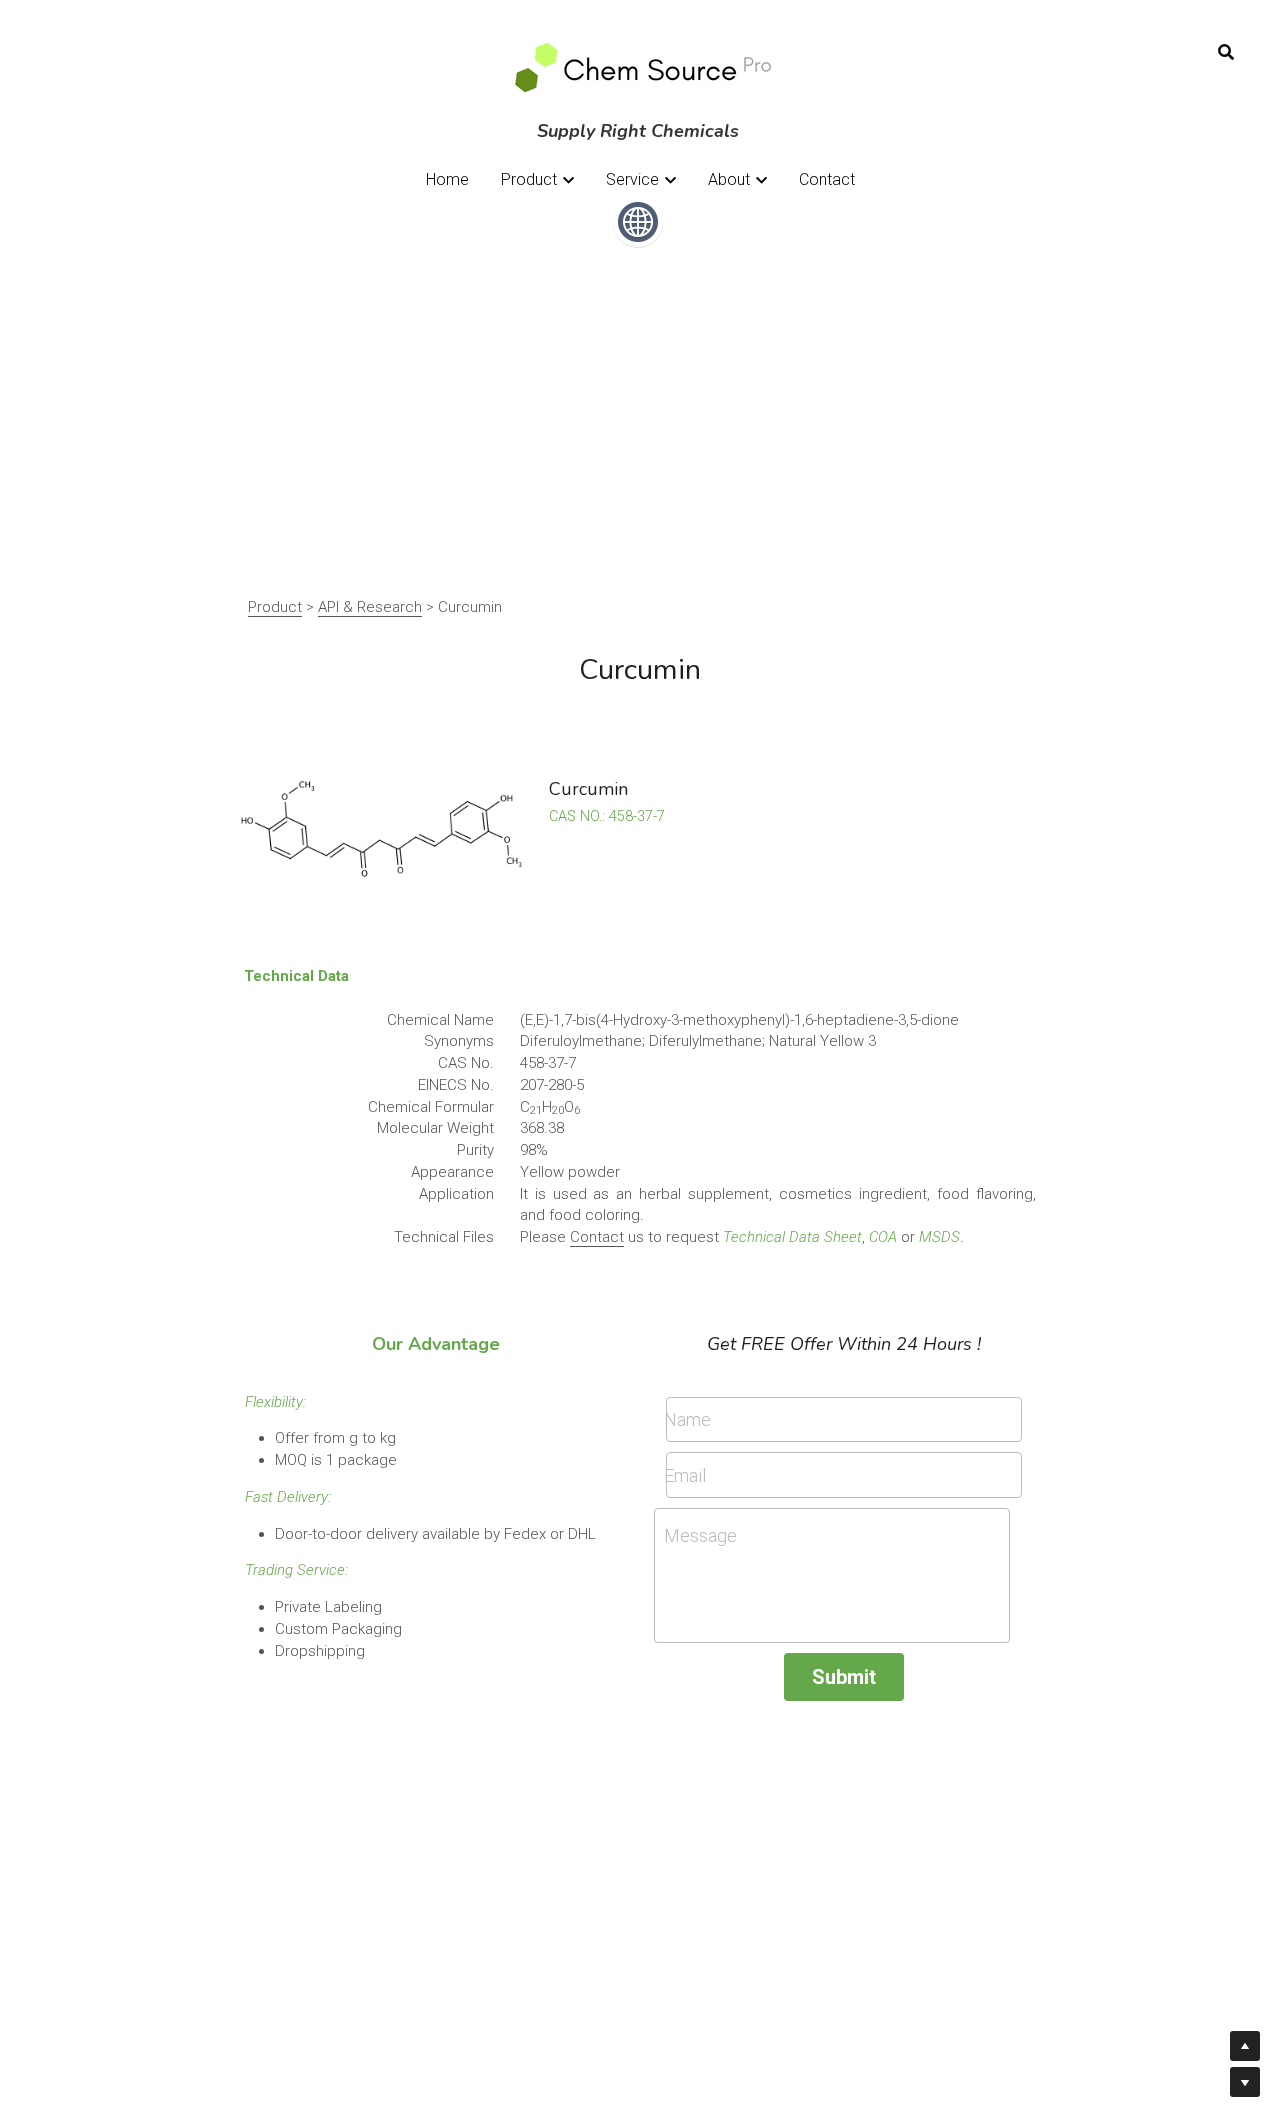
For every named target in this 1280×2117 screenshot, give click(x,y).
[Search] (1226, 52)
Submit (844, 1677)
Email (685, 1475)
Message (700, 1535)
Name (687, 1419)
